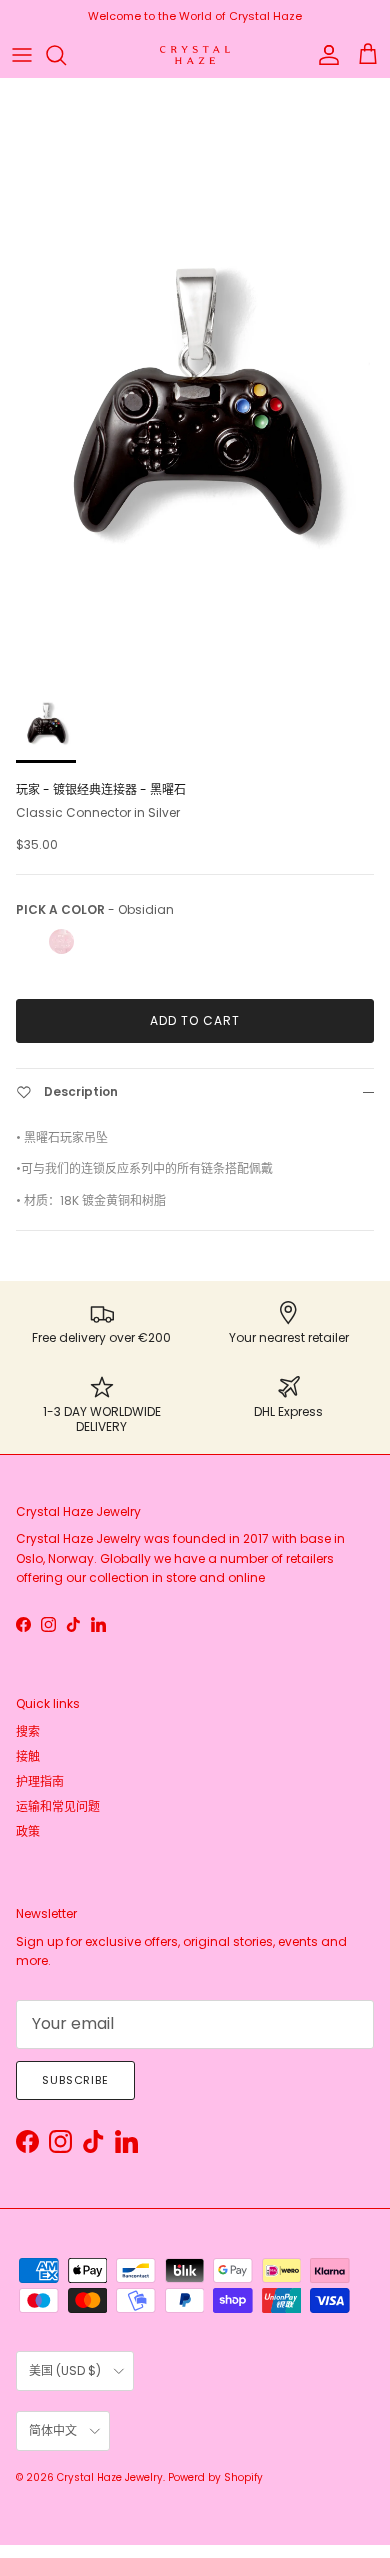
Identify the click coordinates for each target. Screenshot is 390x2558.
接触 (28, 1756)
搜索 (28, 1731)
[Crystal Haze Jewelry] (195, 55)
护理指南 (40, 1781)
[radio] (28, 941)
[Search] (66, 55)
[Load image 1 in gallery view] (195, 370)
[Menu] (22, 55)
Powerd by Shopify (215, 2477)
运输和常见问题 (58, 1806)
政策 (28, 1831)
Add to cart (195, 1020)
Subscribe (75, 2080)
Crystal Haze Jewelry (110, 2477)
